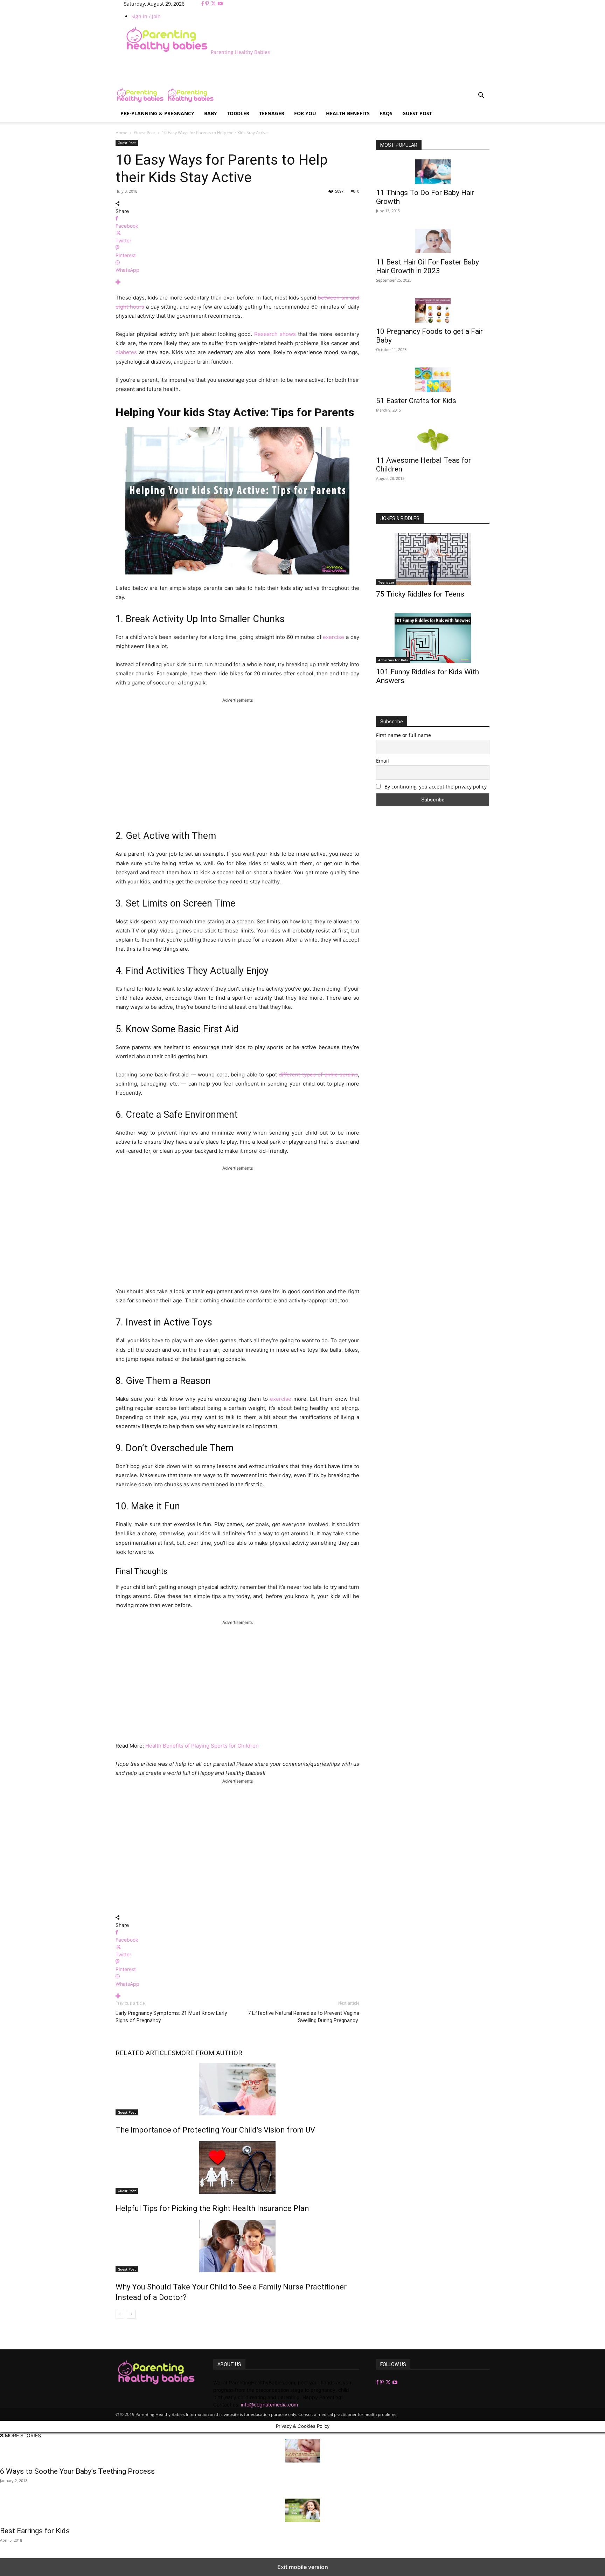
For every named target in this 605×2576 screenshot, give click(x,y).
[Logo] (141, 101)
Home (121, 133)
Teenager (272, 113)
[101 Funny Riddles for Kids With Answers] (433, 638)
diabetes (126, 352)
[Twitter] (214, 4)
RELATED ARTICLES (145, 2053)
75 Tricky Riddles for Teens (420, 594)
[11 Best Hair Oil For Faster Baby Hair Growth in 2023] (433, 241)
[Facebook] (203, 4)
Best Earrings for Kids (35, 2531)
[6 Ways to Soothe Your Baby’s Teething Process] (302, 2451)
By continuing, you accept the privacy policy (435, 787)
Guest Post (417, 113)
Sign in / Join (146, 16)
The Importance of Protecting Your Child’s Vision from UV (215, 2130)
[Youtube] (220, 4)
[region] (237, 760)
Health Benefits (348, 113)
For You (305, 113)
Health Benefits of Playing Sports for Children (202, 1746)
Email (383, 761)
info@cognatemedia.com (269, 2405)
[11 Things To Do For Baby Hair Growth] (433, 172)
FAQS (386, 113)
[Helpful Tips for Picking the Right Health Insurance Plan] (237, 2168)
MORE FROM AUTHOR (209, 2053)
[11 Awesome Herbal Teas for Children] (433, 440)
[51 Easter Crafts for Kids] (433, 380)
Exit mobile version (303, 2567)
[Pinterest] (208, 4)
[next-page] (131, 2314)
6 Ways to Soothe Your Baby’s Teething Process (77, 2471)
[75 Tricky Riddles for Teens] (433, 559)
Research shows (275, 334)
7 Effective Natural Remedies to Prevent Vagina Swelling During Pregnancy (304, 2017)
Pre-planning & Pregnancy (157, 113)
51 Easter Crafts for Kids (416, 401)
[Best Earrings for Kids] (302, 2510)
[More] (237, 282)
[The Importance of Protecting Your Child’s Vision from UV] (237, 2089)
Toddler (238, 113)
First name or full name (404, 735)
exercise (333, 637)
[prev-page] (120, 2314)
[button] (481, 96)
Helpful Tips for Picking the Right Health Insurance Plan (212, 2208)
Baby (211, 113)
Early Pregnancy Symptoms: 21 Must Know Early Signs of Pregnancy (171, 2017)
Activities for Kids (393, 660)
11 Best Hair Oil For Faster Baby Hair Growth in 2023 (427, 266)
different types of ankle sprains (318, 1075)
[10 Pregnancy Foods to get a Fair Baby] (433, 310)
